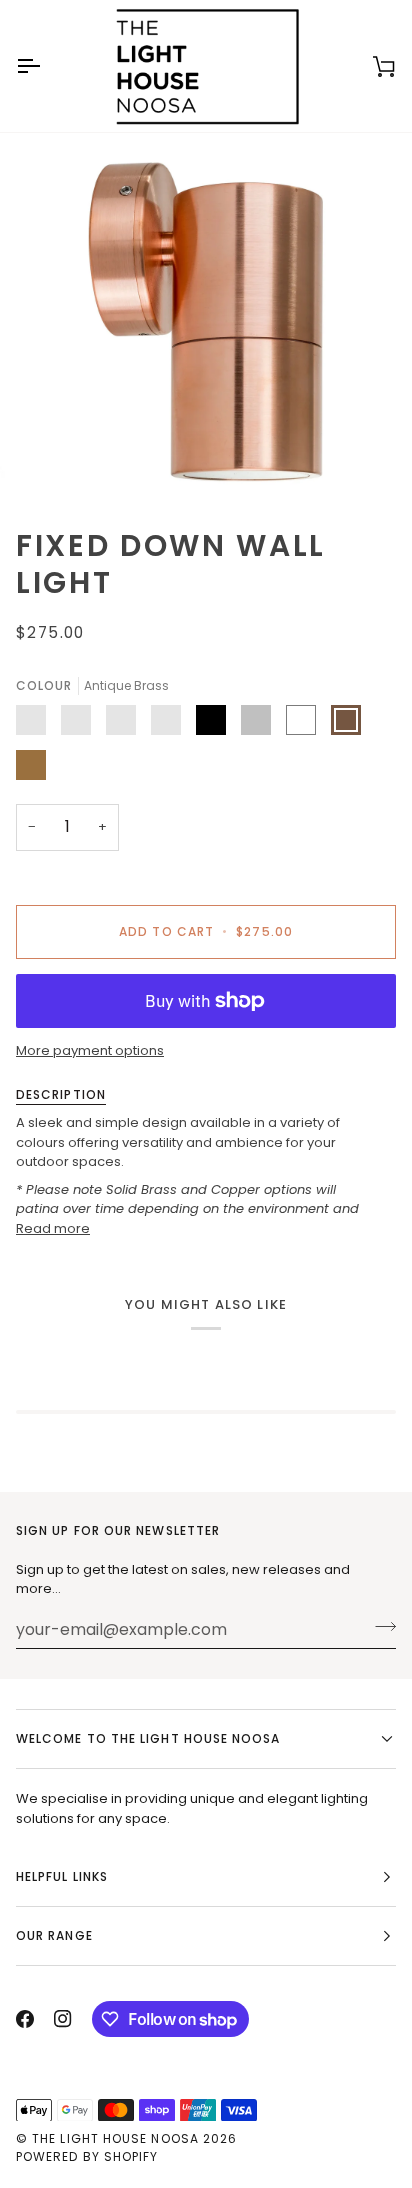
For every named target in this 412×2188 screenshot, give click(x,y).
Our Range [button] (54, 1935)
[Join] (379, 1627)
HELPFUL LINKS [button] (62, 1876)
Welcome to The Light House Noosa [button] (148, 1738)
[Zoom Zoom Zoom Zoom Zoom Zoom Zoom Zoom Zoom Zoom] (206, 322)
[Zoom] (68, 459)
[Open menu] (46, 66)
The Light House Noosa (115, 2138)
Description (61, 1094)
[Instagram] (63, 2019)
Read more (53, 1228)
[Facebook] (25, 2019)
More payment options (90, 1050)
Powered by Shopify (87, 2156)
